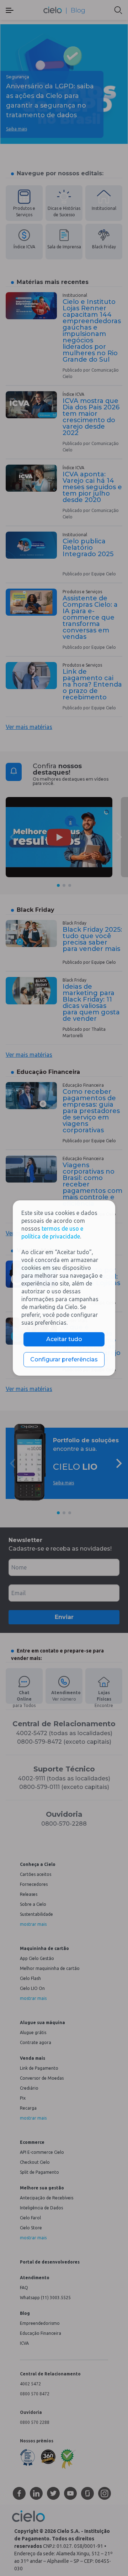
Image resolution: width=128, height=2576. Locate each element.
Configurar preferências (64, 1359)
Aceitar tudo (64, 1339)
